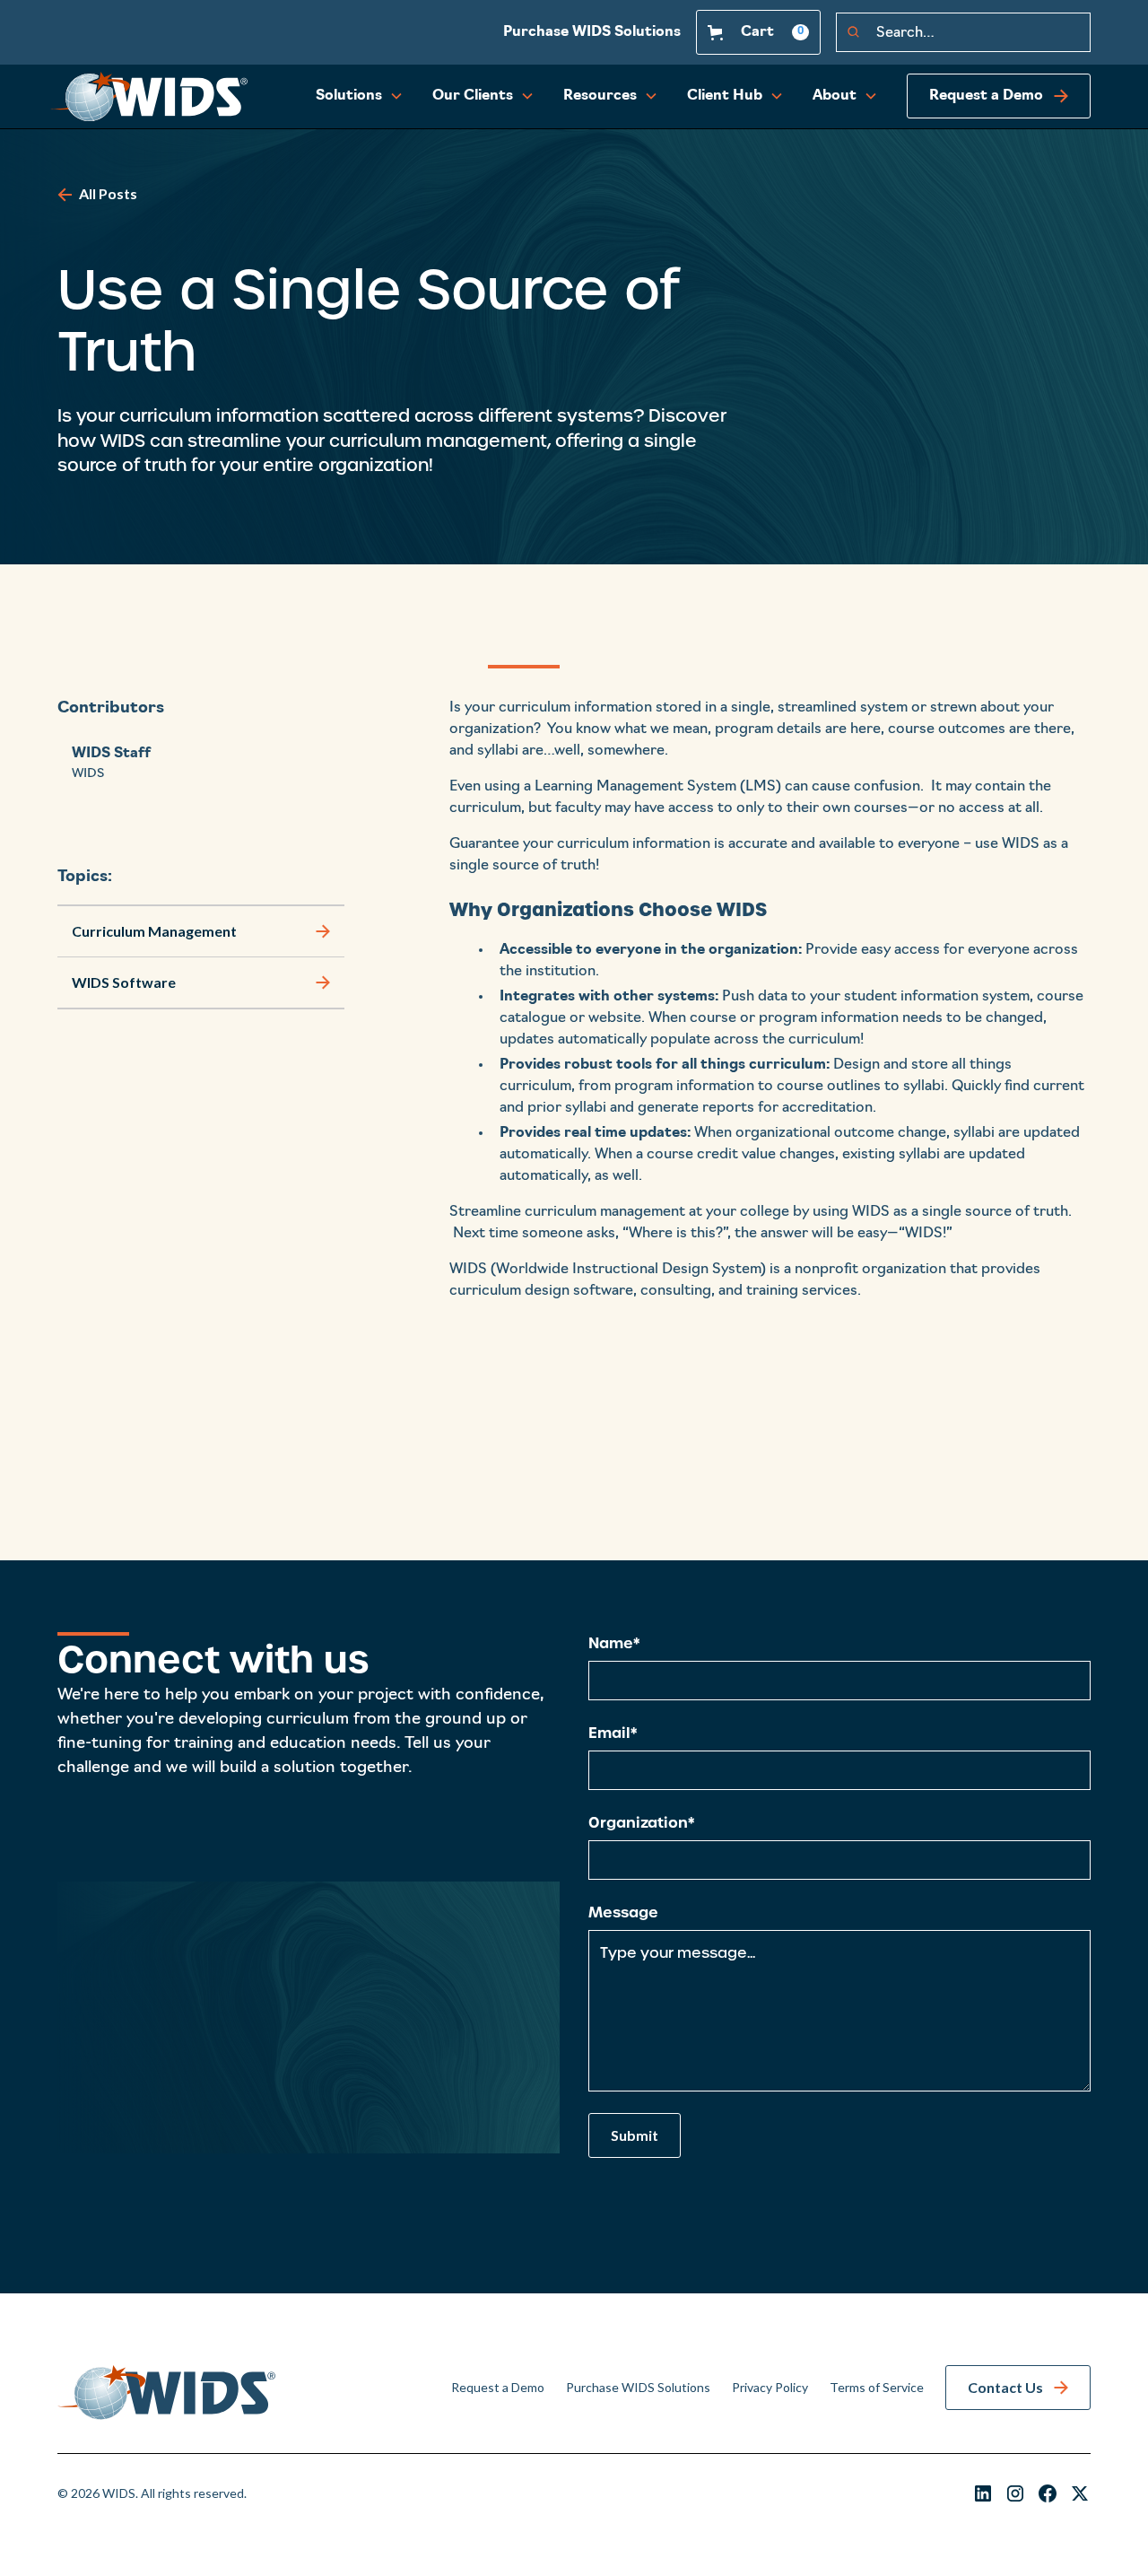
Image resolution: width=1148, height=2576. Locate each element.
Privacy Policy (770, 2387)
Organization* (641, 1822)
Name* (614, 1643)
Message (623, 1912)
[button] (758, 32)
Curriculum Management (154, 930)
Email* (613, 1733)
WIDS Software (124, 982)
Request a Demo (498, 2387)
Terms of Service (877, 2387)
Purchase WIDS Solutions (592, 32)
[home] (149, 97)
